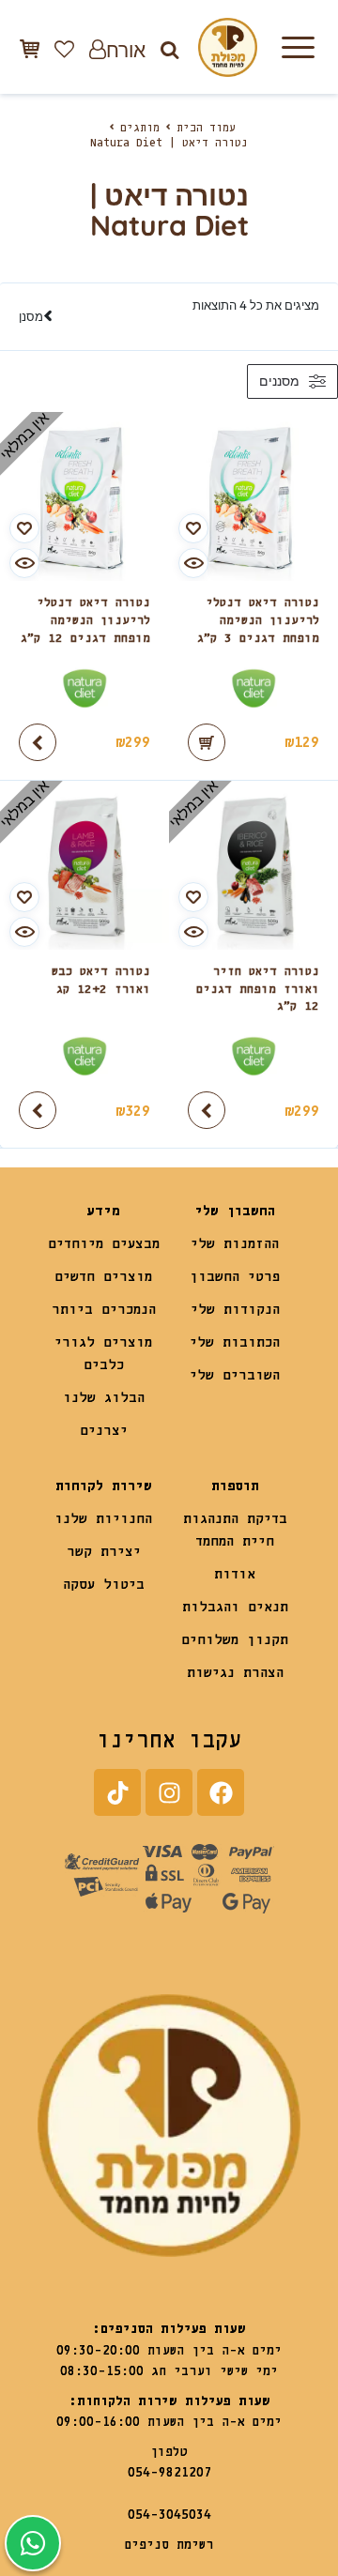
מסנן (31, 316)
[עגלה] (30, 48)
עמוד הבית (206, 129)
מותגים (140, 129)
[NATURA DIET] (253, 688)
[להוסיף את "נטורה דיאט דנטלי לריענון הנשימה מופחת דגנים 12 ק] (38, 742)
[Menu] (298, 47)
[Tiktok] (117, 1792)
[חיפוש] (169, 49)
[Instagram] (169, 1792)
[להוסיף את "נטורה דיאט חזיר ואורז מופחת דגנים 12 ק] (207, 1110)
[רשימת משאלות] (64, 49)
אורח (126, 49)
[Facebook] (221, 1792)
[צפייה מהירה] (193, 563)
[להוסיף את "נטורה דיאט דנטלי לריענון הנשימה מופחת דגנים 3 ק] (207, 742)
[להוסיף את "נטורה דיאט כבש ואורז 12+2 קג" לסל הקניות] (38, 1110)
